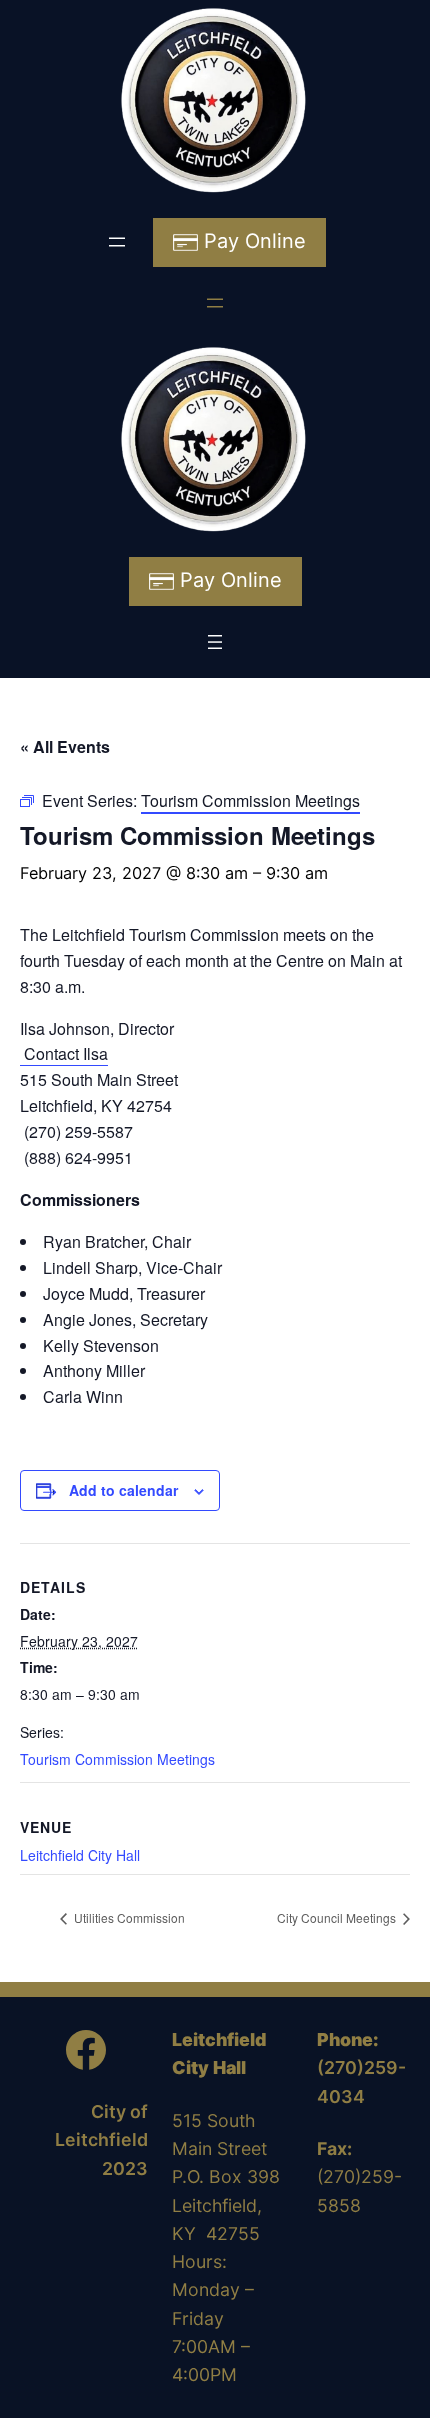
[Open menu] (117, 242)
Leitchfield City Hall (80, 1855)
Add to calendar (123, 1490)
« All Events (65, 746)
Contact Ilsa (64, 1053)
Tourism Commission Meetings (117, 1759)
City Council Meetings (338, 1917)
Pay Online (252, 241)
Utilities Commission (128, 1917)
